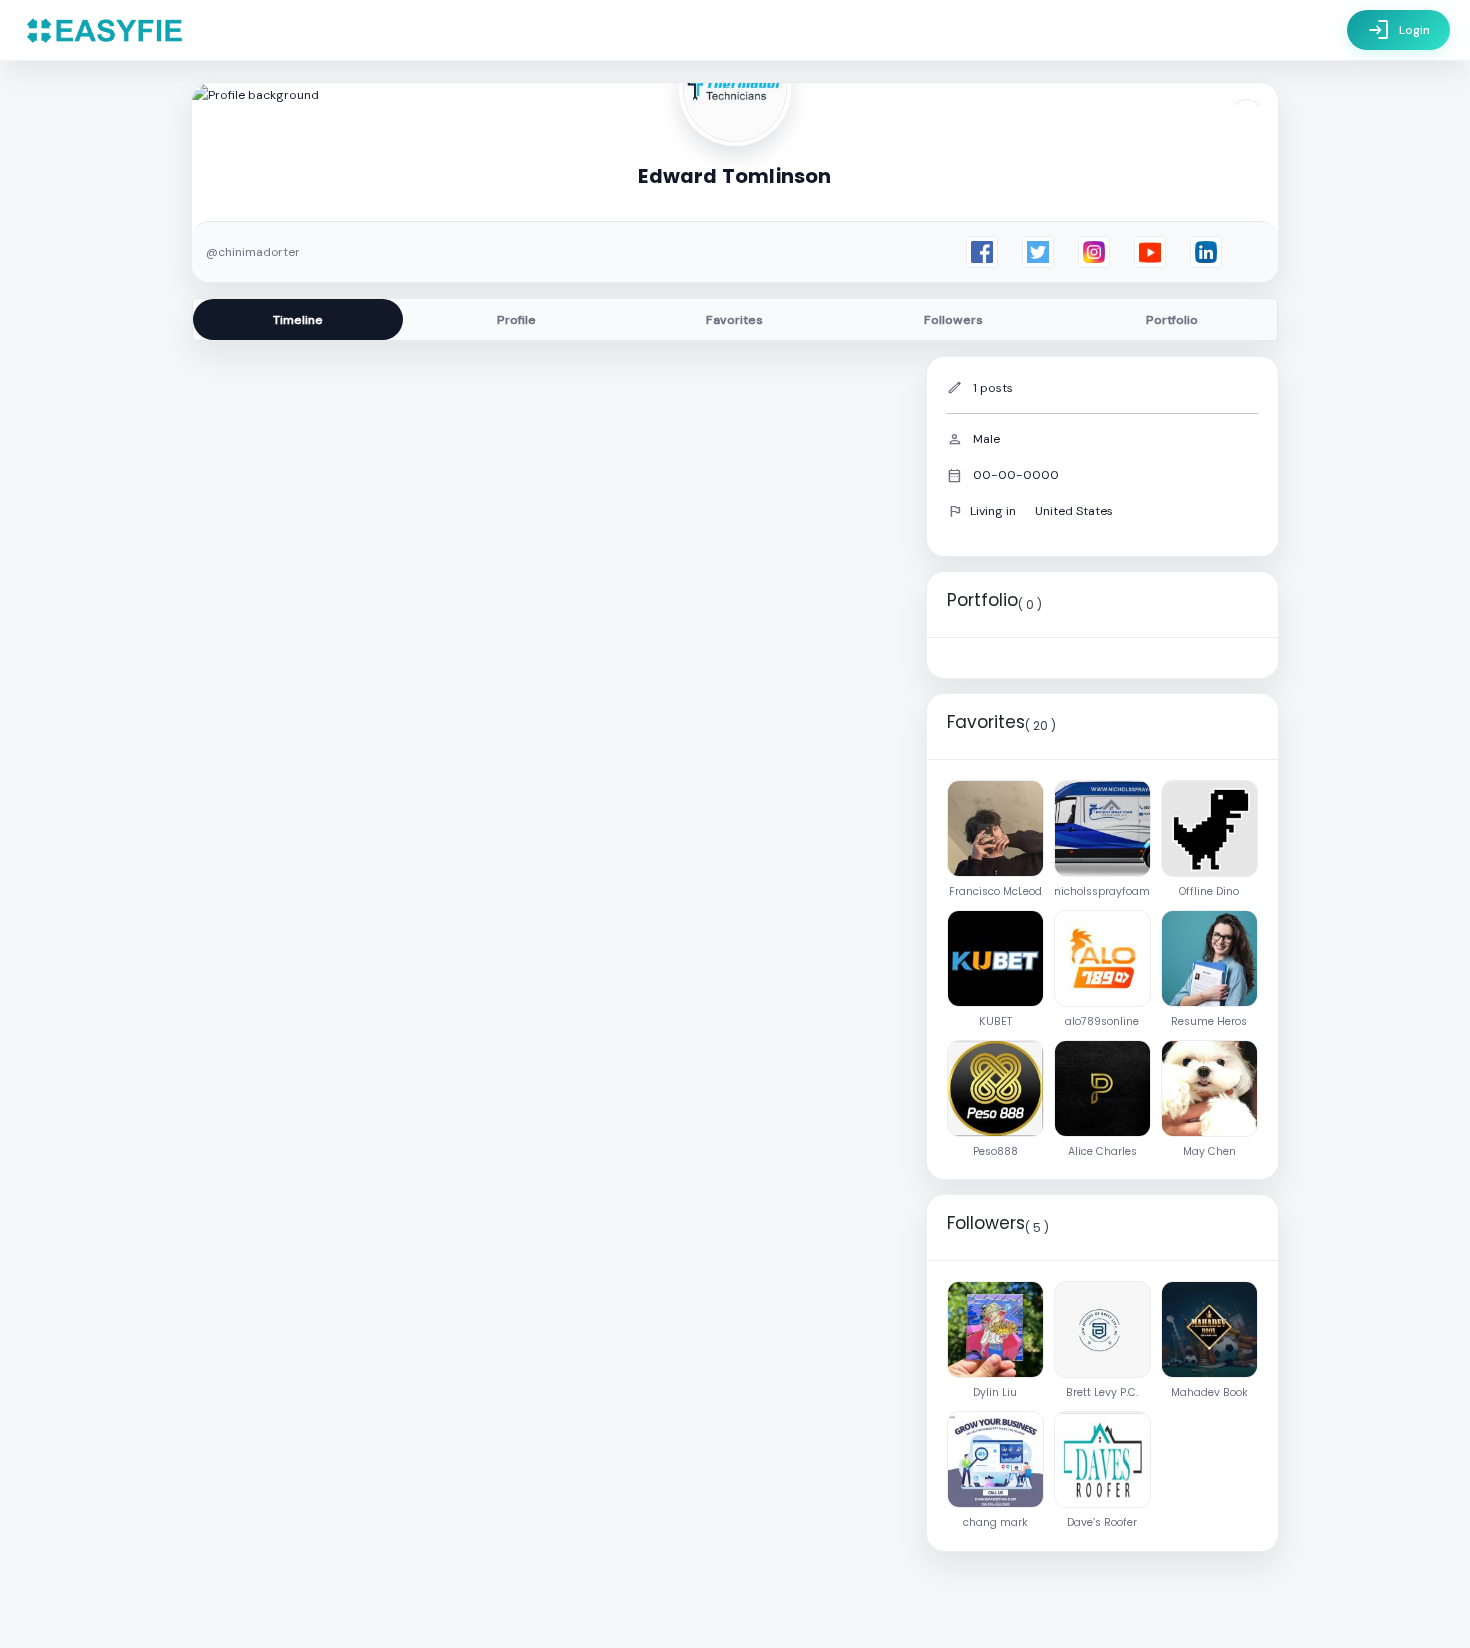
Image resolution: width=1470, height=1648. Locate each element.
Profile (516, 320)
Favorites (734, 320)
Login (1398, 30)
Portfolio (1172, 320)
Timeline (298, 320)
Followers (953, 320)
